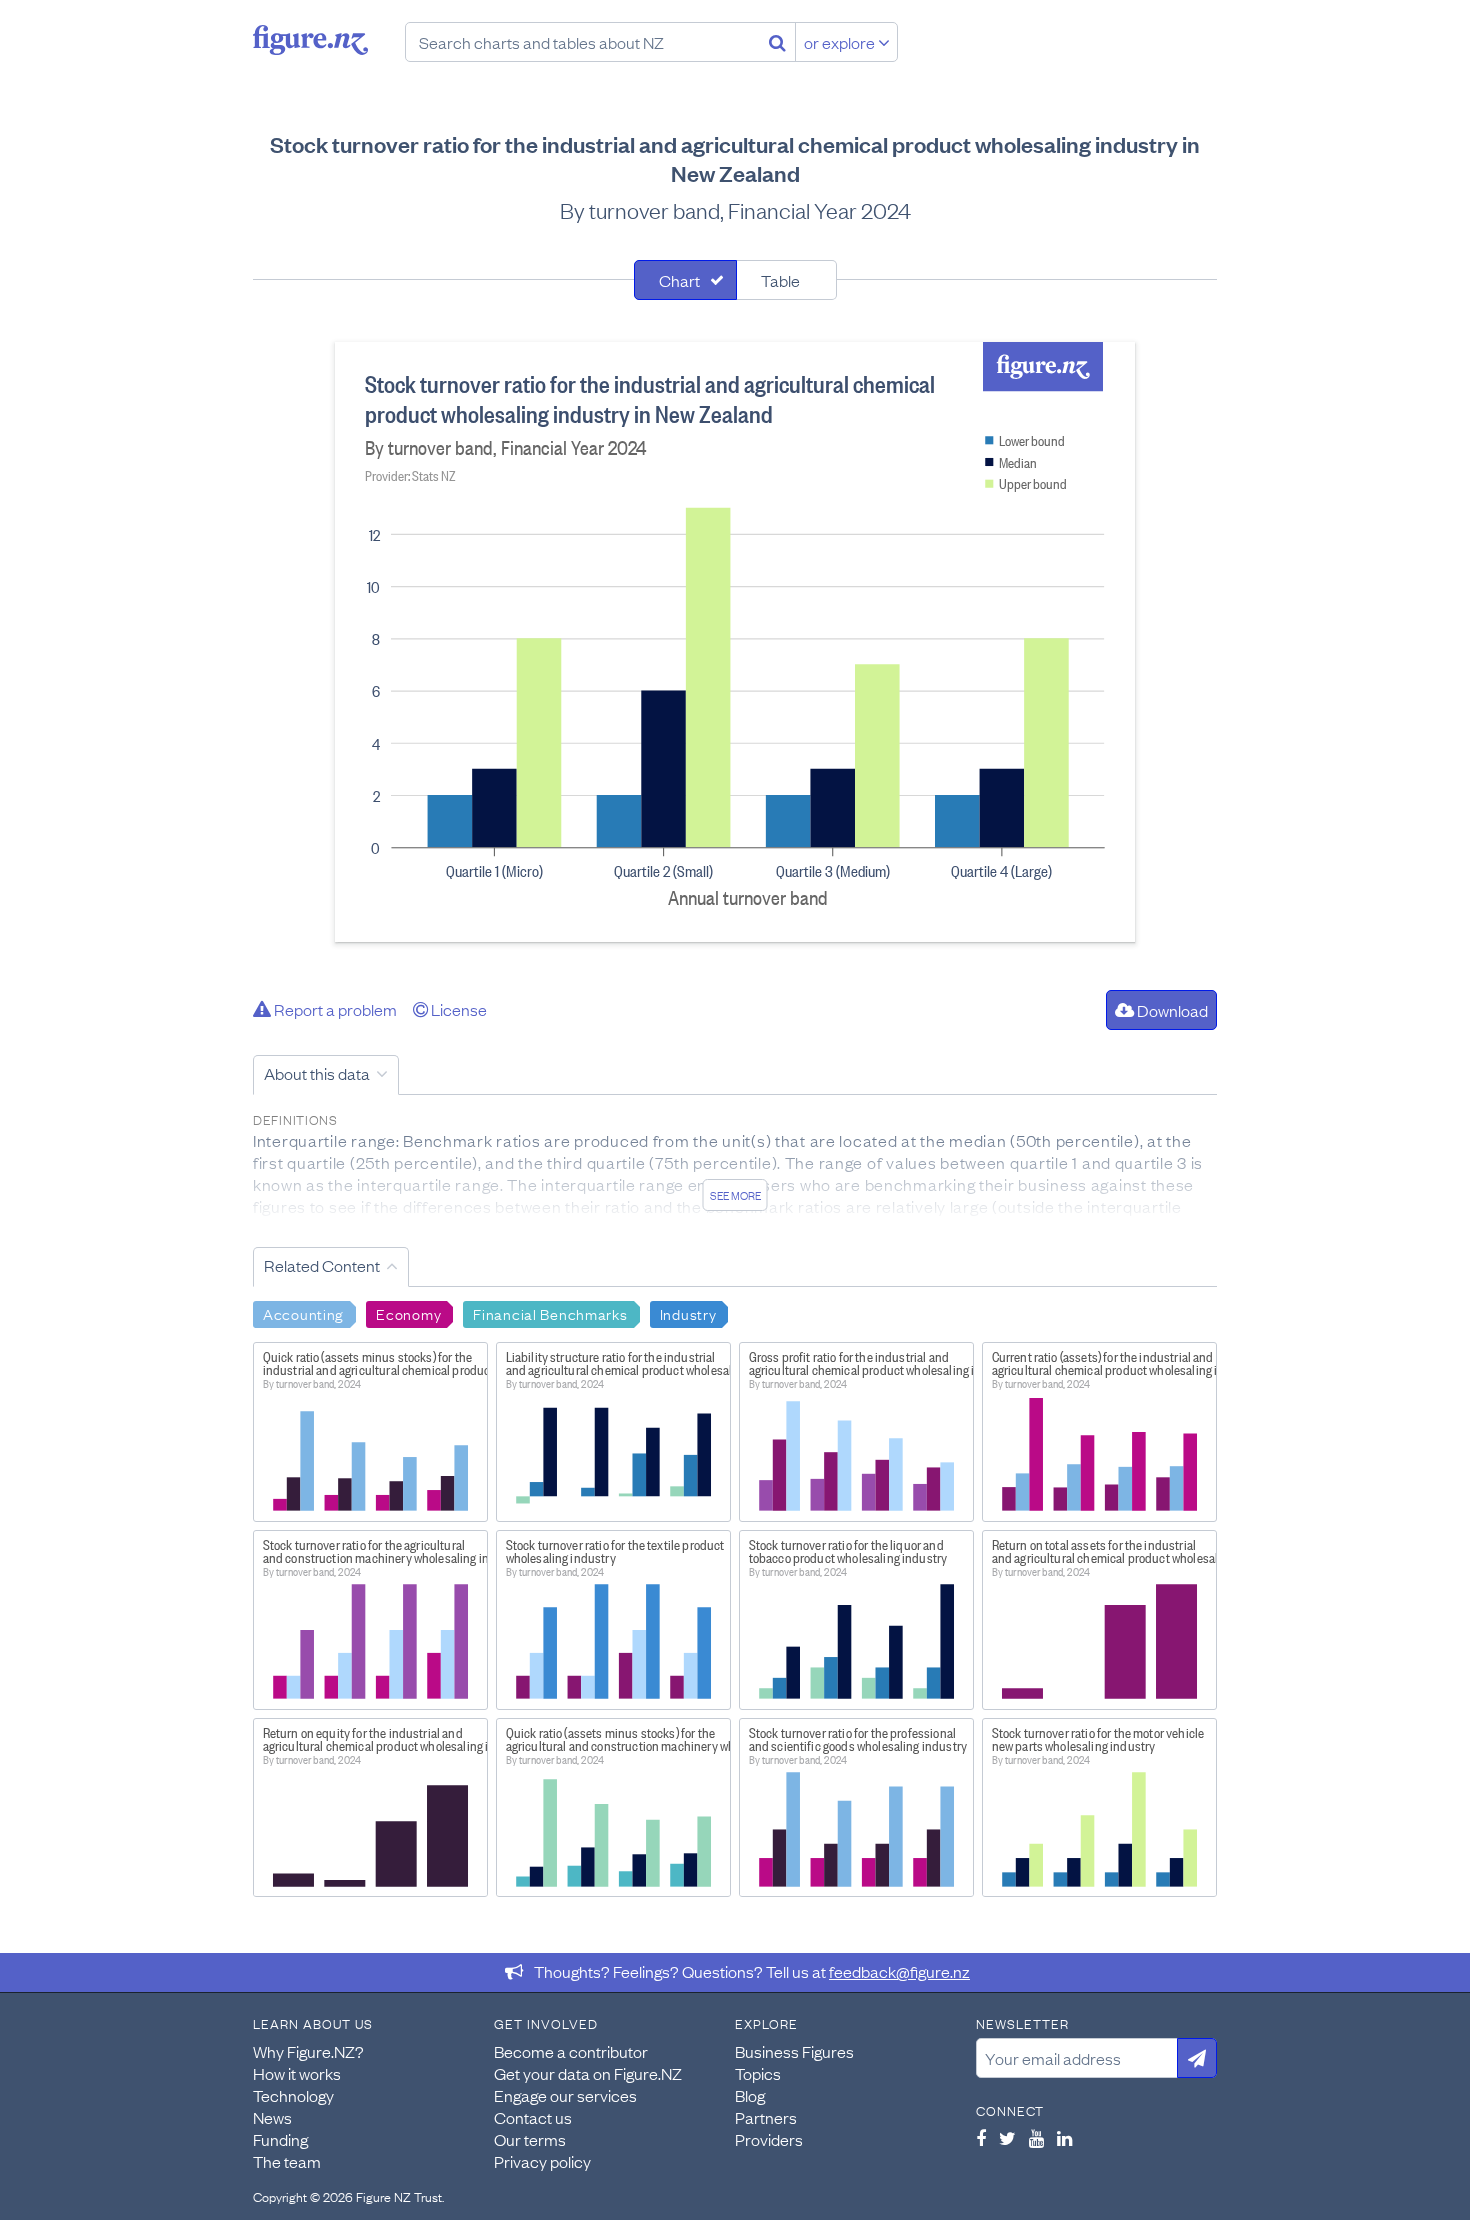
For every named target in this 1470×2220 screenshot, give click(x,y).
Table (780, 280)
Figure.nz (310, 40)
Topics (758, 2073)
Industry (688, 1313)
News (272, 2117)
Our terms (530, 2139)
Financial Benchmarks (550, 1313)
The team (287, 2161)
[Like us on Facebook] (981, 2138)
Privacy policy (542, 2161)
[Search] (777, 42)
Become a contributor (571, 2051)
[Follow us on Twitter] (1007, 2138)
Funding (280, 2139)
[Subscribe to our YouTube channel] (1036, 2138)
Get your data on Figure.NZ (588, 2073)
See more (735, 1195)
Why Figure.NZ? (308, 2051)
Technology (293, 2095)
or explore (841, 42)
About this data (317, 1073)
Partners (766, 2117)
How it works (297, 2073)
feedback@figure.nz (899, 1971)
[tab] (685, 280)
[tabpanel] (735, 642)
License (457, 1009)
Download (1171, 1010)
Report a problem (334, 1009)
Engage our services (565, 2095)
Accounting (303, 1313)
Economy (408, 1313)
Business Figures (794, 2051)
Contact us (533, 2117)
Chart (679, 280)
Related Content (322, 1265)
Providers (769, 2139)
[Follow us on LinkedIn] (1064, 2138)
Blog (750, 2095)
